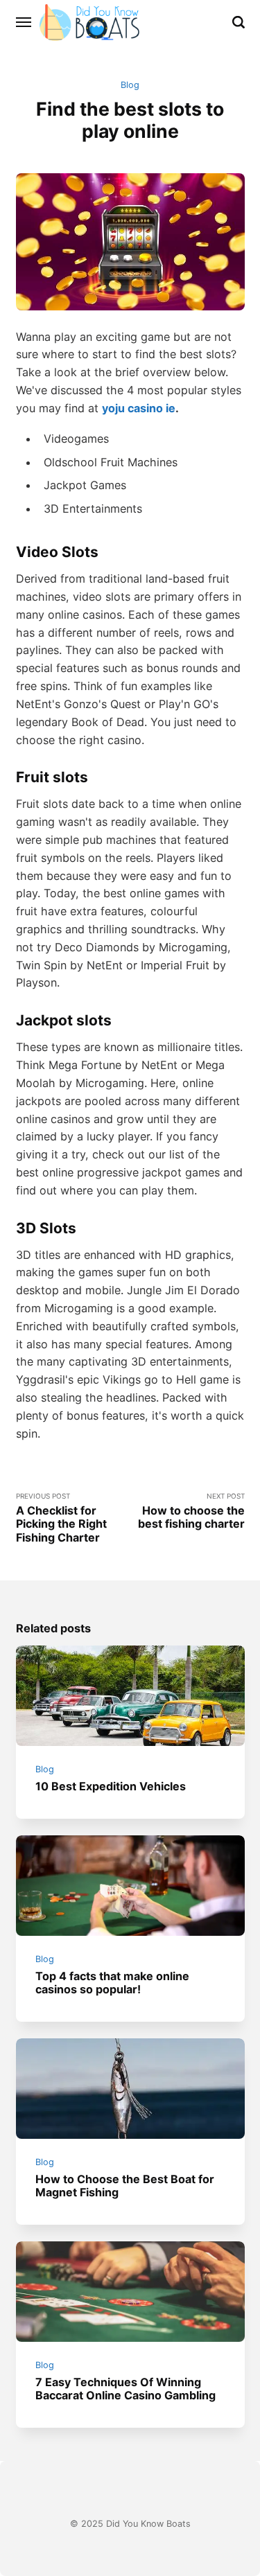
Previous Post (61, 1518)
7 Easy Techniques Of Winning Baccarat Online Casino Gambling (125, 2389)
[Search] (239, 22)
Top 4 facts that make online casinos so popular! (112, 1983)
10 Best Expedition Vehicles (111, 1786)
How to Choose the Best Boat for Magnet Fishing (125, 2186)
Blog (130, 85)
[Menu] (24, 22)
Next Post (191, 1511)
